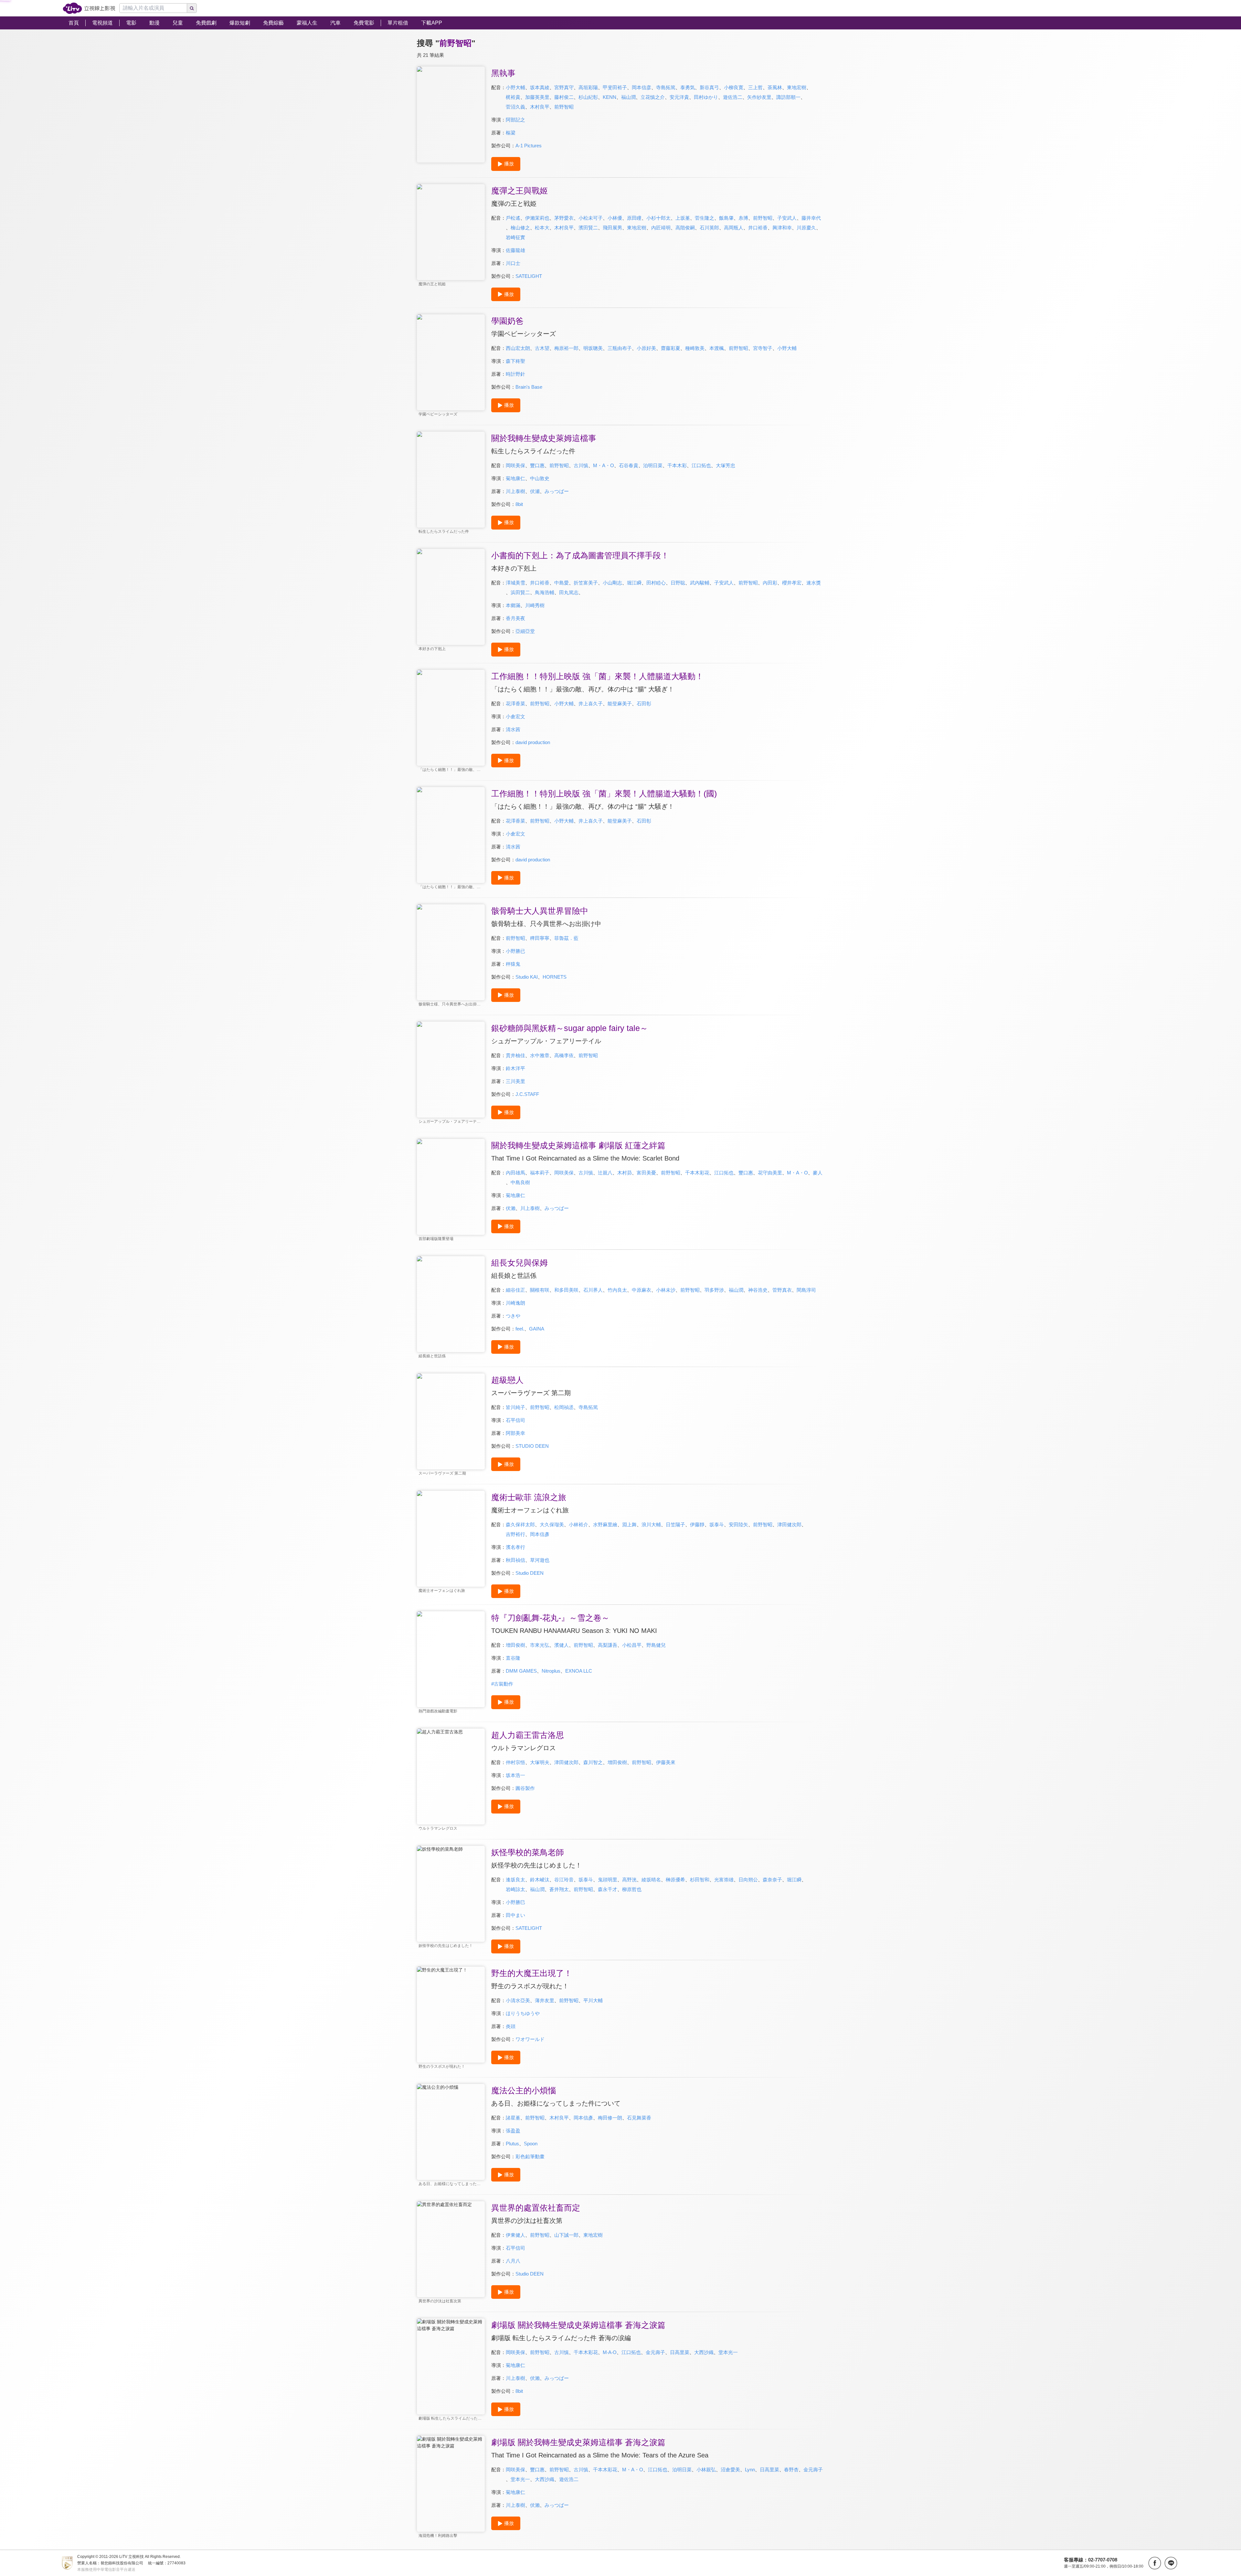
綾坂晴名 (651, 1880)
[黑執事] (451, 115)
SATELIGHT (529, 276)
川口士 (513, 263)
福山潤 (628, 97)
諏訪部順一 (788, 97)
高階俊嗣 (685, 228)
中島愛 (562, 583)
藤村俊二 (564, 97)
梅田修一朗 (610, 2118)
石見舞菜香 (639, 2118)
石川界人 (593, 1290)
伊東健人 (515, 2235)
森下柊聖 (515, 361)
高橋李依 (564, 1055)
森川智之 (593, 1762)
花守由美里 (770, 1173)
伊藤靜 (697, 1525)
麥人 (818, 1173)
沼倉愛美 (730, 2470)
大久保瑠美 (552, 1525)
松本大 (542, 228)
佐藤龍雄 (515, 250)
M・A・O (604, 465)
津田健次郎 (789, 1525)
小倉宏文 (515, 716)
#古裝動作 (502, 1684)
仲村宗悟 (515, 1762)
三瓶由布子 (620, 348)
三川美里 (515, 1081)
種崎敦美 (695, 348)
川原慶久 (806, 228)
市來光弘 (540, 1645)
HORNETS (555, 977)
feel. (520, 1329)
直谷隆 (513, 1658)
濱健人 (562, 1645)
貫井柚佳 (515, 1055)
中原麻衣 (642, 1290)
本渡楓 (717, 348)
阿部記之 (515, 120)
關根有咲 (540, 1290)
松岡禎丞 (564, 1407)
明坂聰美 (593, 348)
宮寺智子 (763, 348)
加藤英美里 (537, 97)
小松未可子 (591, 218)
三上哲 (755, 87)
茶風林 (775, 87)
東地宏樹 (797, 87)
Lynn (750, 2470)
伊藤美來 (666, 1762)
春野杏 (791, 2470)
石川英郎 (709, 228)
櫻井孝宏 (792, 583)
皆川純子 (515, 1407)
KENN (610, 97)
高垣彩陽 (588, 87)
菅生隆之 (705, 218)
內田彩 (770, 583)
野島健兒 (656, 1645)
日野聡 (678, 583)
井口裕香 (758, 228)
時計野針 (515, 374)
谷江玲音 (564, 1880)
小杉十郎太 (658, 218)
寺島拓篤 (666, 87)
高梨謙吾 (608, 1645)
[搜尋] (192, 8)
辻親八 (605, 1173)
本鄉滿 (513, 605)
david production (533, 742)
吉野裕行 (515, 1534)
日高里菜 (680, 2352)
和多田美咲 (566, 1290)
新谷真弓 (709, 87)
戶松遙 (513, 218)
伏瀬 (535, 491)
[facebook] (1155, 2563)
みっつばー (557, 491)
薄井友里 (545, 2000)
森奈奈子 (772, 1880)
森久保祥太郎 (520, 1525)
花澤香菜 (515, 704)
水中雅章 (540, 1055)
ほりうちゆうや (523, 2013)
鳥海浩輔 (545, 592)
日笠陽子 (675, 1525)
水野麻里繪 (605, 1525)
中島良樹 (520, 1182)
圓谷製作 (525, 1788)
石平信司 (515, 1420)
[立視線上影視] (89, 8)
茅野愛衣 (564, 218)
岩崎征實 (515, 237)
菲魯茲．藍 (566, 938)
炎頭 (511, 2026)
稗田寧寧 (540, 938)
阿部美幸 (515, 1433)
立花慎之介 (653, 97)
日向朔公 (748, 1880)
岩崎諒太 (515, 1889)
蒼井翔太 (559, 1889)
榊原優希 (675, 1880)
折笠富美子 (586, 583)
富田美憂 (646, 1173)
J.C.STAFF (527, 1094)
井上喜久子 (591, 704)
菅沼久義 (515, 107)
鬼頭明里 (608, 1880)
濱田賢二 (588, 228)
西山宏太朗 (518, 348)
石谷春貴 (629, 465)
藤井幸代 (811, 218)
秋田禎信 (515, 1560)
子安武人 (787, 218)
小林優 (615, 218)
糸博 (743, 218)
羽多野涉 (714, 1290)
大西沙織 (704, 2352)
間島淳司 (806, 1290)
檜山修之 (520, 228)
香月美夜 (515, 618)
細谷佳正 (515, 1290)
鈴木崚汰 (540, 1880)
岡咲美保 (515, 465)
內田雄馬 (515, 1173)
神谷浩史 (758, 1290)
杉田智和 (700, 1880)
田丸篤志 (569, 592)
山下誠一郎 (566, 2235)
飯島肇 (726, 218)
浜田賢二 (520, 592)
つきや (513, 1316)
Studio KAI (527, 977)
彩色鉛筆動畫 (530, 2156)
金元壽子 (655, 2352)
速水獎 (814, 583)
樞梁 (511, 133)
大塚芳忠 (726, 465)
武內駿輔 (700, 583)
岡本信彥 (540, 1534)
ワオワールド (530, 2039)
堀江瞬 (634, 583)
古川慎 (581, 465)
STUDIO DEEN (532, 1446)
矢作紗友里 (759, 97)
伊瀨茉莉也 (537, 218)
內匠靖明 (661, 228)
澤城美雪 (515, 583)
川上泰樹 (515, 491)
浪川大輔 (651, 1525)
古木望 (542, 348)
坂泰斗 (717, 1525)
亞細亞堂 (525, 631)
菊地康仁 (515, 478)
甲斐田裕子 (615, 87)
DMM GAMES (521, 1671)
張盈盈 (513, 2131)
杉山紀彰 (588, 97)
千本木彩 (677, 465)
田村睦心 (656, 583)
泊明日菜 (653, 465)
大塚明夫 (540, 1762)
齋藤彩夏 (671, 348)
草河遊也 (540, 1560)
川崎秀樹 (535, 605)
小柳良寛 (734, 87)
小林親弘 (706, 2470)
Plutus (512, 2144)
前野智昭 (564, 107)
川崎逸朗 (515, 1303)
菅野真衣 (782, 1290)
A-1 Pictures (529, 146)
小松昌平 (632, 1645)
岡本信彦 (642, 87)
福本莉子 (540, 1173)
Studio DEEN (530, 1573)
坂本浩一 (515, 1775)
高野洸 (629, 1880)
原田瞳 (634, 218)
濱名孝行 (515, 1547)
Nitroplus (551, 1671)
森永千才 (608, 1889)
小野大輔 (515, 87)
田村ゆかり (706, 97)
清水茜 (513, 729)
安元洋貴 (679, 97)
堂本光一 (728, 2352)
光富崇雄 (724, 1880)
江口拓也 (701, 465)
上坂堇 (683, 218)
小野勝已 (515, 951)
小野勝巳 (515, 1902)
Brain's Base (529, 387)
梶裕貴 (513, 97)
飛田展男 (612, 228)
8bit (519, 504)
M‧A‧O (610, 2352)
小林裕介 (578, 1525)
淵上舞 (629, 1525)
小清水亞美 (518, 2000)
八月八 (513, 2261)
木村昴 (625, 1173)
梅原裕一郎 (566, 348)
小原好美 (646, 348)
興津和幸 (782, 228)
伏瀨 (511, 1208)
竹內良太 (617, 1290)
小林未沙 (666, 1290)
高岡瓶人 (734, 228)
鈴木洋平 (515, 1068)
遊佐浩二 (733, 97)
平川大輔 (593, 2000)
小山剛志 (612, 583)
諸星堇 (513, 2118)
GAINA (537, 1329)
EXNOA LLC (579, 1671)
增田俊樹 (515, 1645)
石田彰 (644, 704)
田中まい (515, 1915)
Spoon (531, 2144)
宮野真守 (564, 87)
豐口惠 (537, 465)
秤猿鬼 (513, 964)
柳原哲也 (632, 1889)
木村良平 (540, 107)
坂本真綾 (540, 87)
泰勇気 (688, 87)
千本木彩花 (697, 1173)
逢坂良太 (515, 1880)
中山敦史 (540, 478)
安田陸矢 (738, 1525)
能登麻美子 (620, 704)
